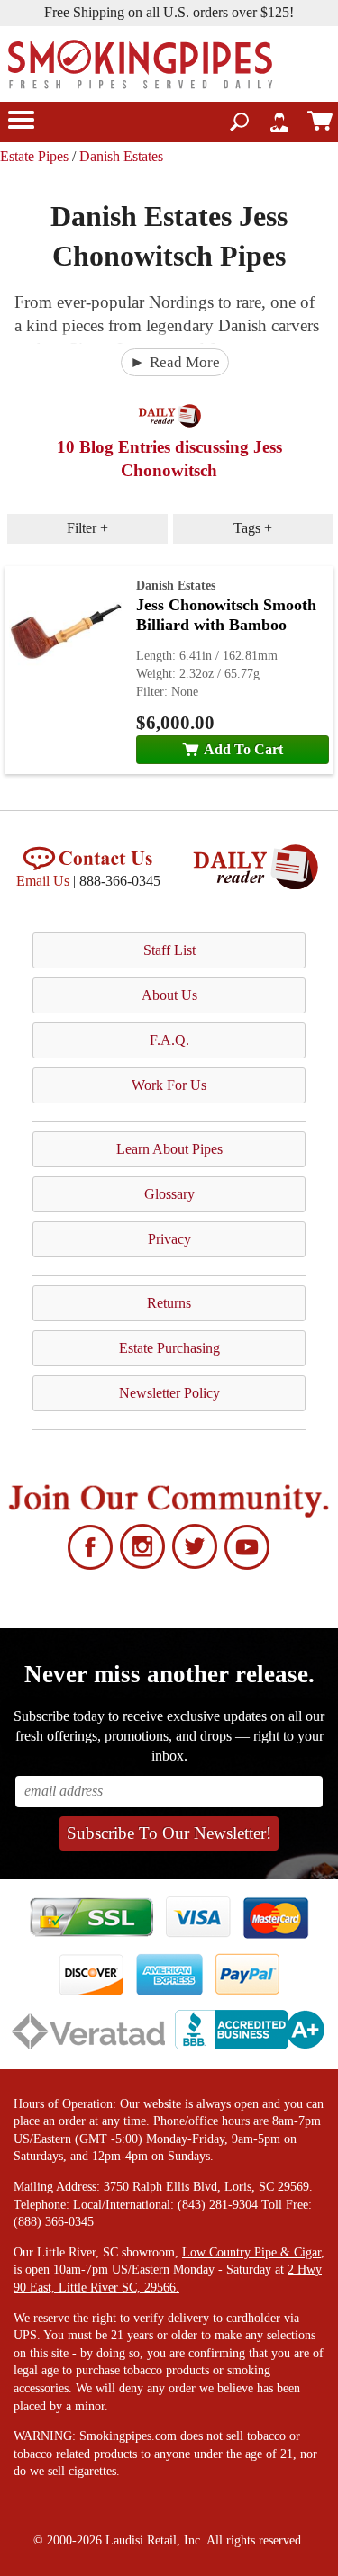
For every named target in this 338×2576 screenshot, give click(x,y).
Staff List (169, 950)
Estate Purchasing (169, 1348)
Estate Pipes (34, 156)
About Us (169, 995)
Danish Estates (121, 156)
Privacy (169, 1239)
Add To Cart (243, 749)
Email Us (43, 881)
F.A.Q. (169, 1040)
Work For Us (169, 1085)
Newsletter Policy (169, 1393)
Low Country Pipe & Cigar (251, 2252)
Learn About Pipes (169, 1149)
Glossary (169, 1194)
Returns (169, 1303)
